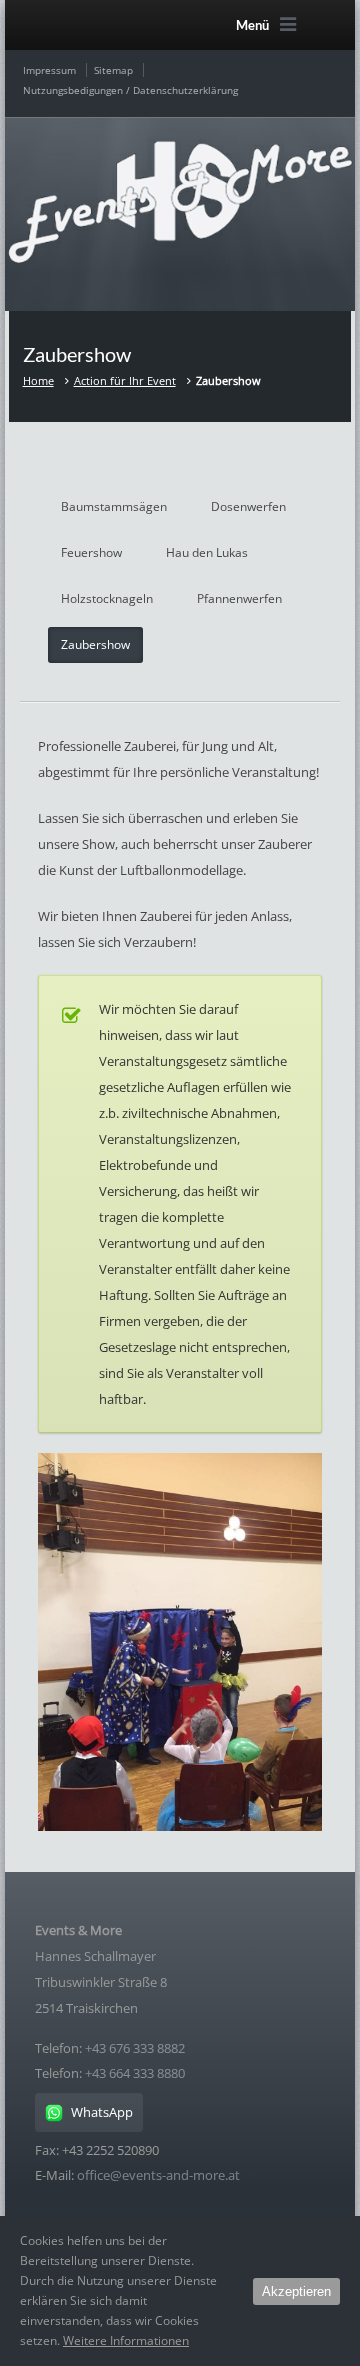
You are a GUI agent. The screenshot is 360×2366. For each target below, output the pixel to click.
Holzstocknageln (107, 598)
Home (38, 380)
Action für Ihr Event (125, 380)
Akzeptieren (296, 2291)
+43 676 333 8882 (135, 2048)
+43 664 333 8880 (135, 2073)
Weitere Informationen (126, 2340)
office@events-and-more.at (158, 2175)
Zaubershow (95, 644)
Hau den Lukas (207, 552)
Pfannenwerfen (239, 598)
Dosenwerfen (248, 506)
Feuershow (91, 552)
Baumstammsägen (114, 506)
